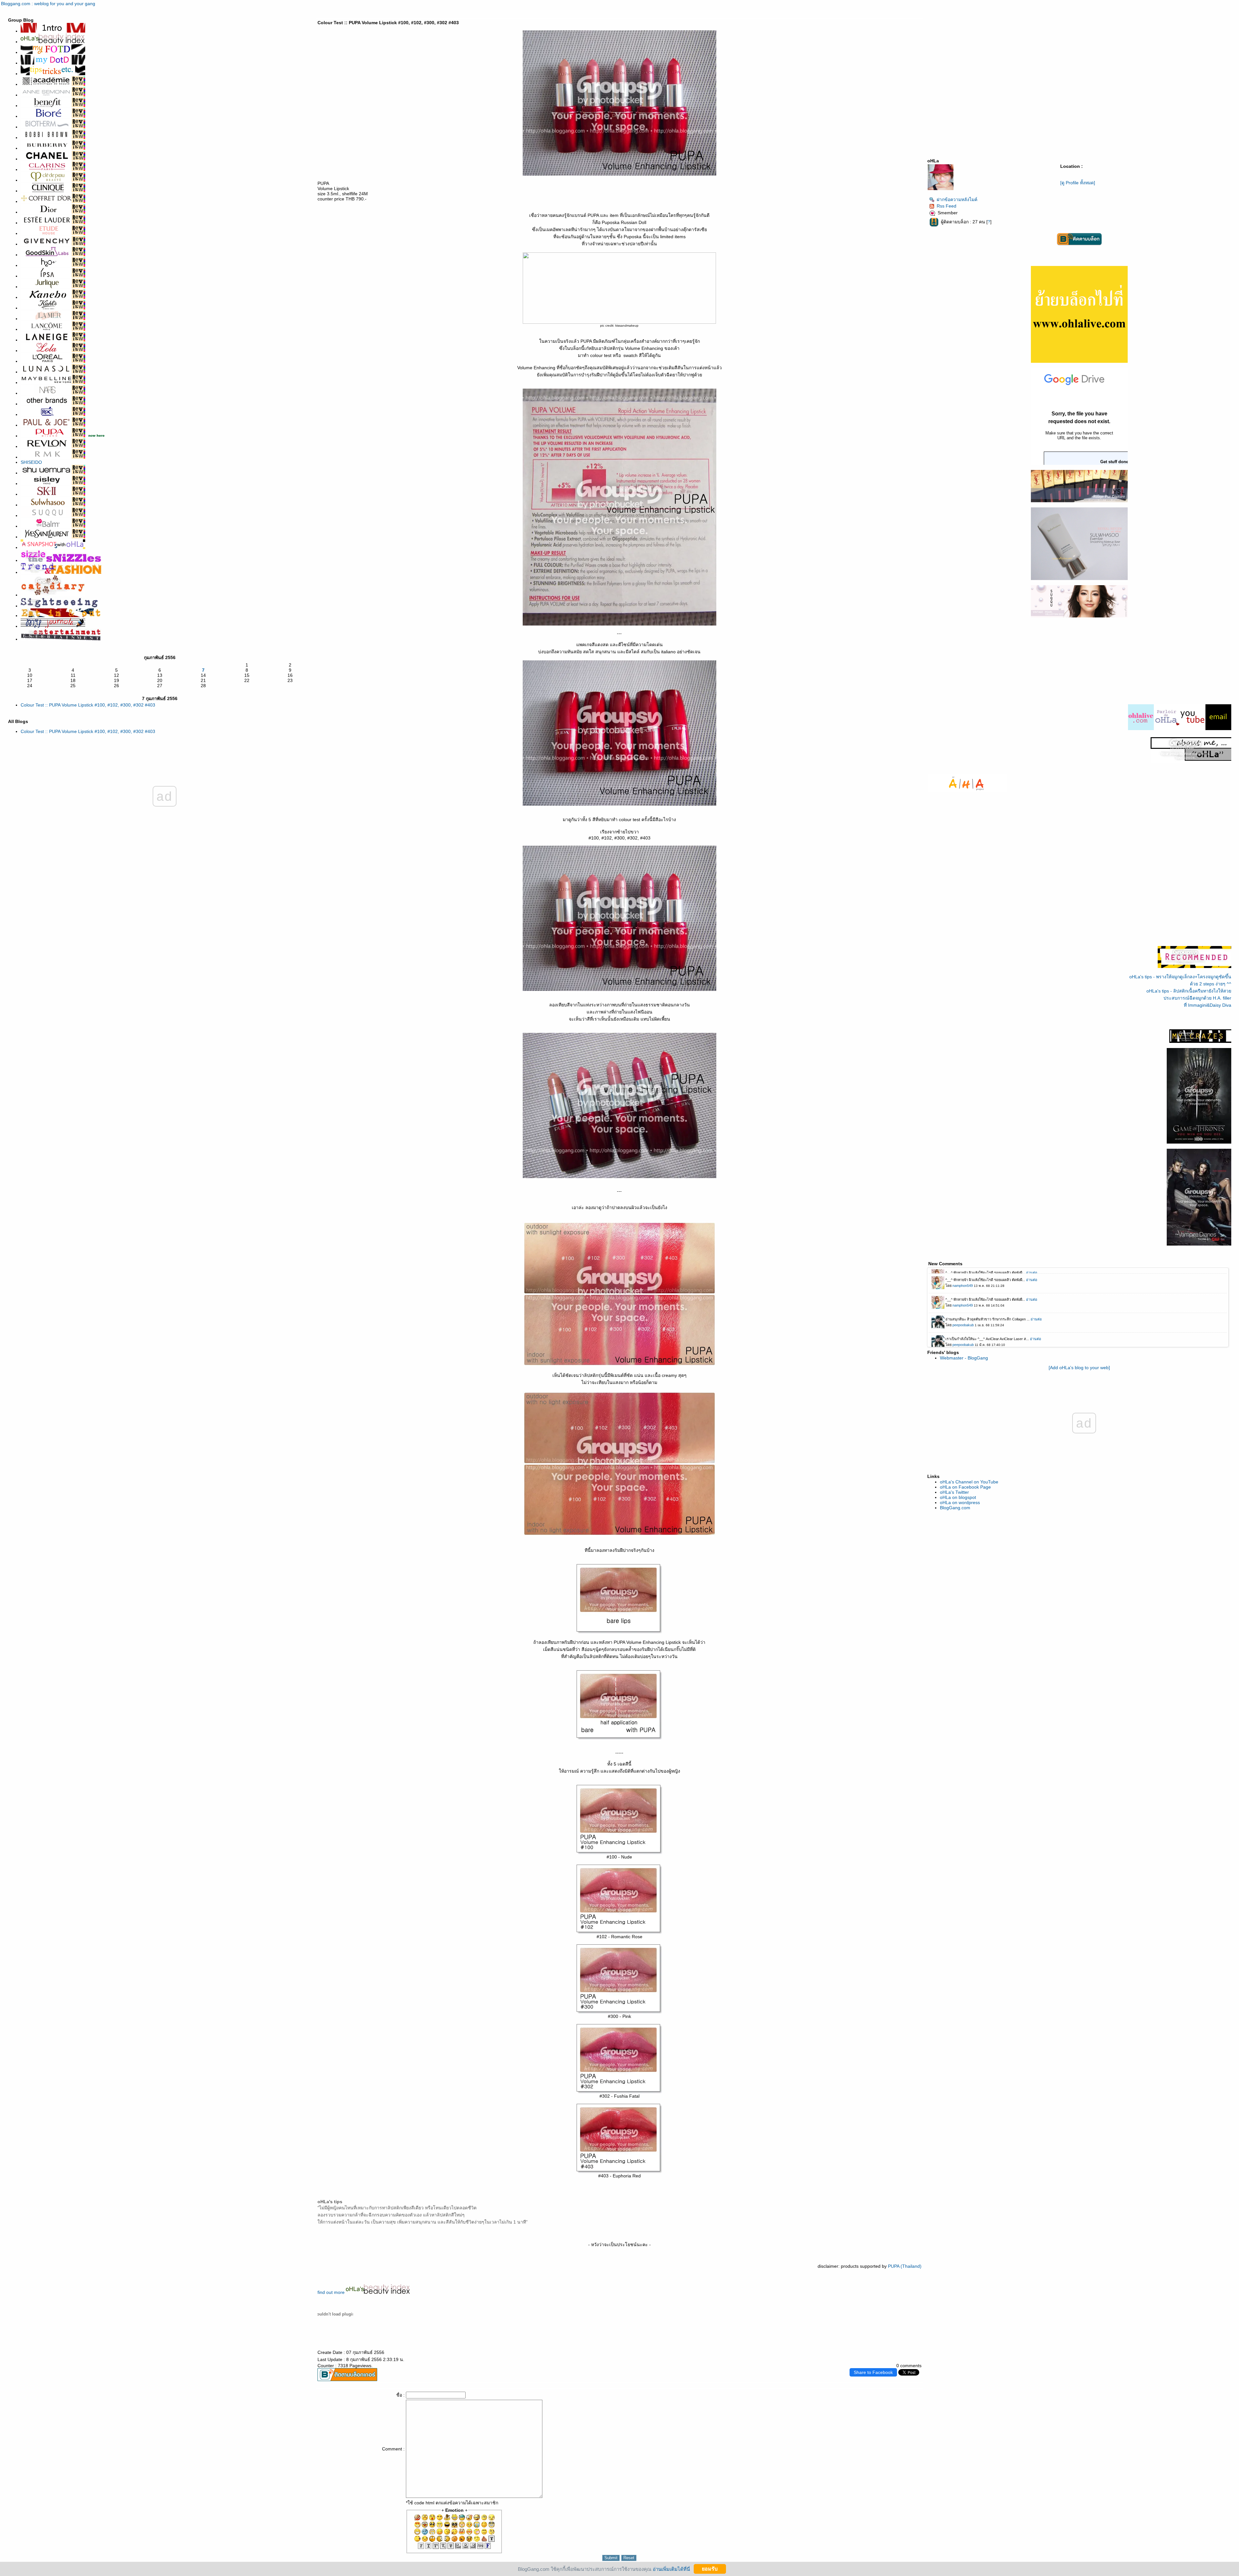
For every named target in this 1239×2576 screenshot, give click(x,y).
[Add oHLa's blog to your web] (1079, 1368)
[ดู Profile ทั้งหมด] (1078, 183)
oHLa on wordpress (960, 1502)
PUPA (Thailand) (905, 2266)
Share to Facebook (873, 2372)
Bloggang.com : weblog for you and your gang (48, 4)
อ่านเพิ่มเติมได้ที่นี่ (671, 2569)
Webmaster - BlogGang (964, 1358)
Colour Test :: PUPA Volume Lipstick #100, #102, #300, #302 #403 (88, 705)
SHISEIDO (31, 462)
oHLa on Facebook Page (965, 1487)
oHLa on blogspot (958, 1497)
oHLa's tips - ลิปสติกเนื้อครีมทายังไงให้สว (1189, 991)
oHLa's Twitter (954, 1492)
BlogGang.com (955, 1508)
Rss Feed (947, 206)
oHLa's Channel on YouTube (969, 1482)
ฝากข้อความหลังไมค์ (957, 199)
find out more (332, 2292)
